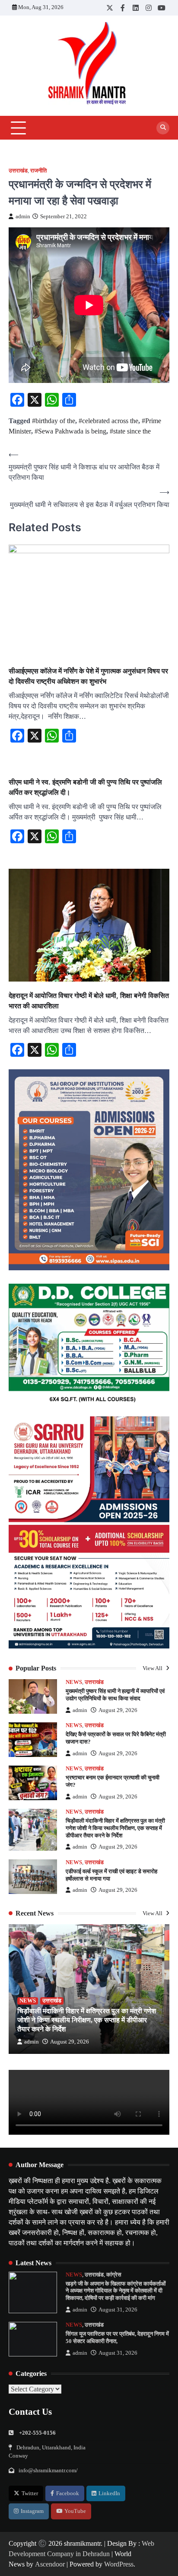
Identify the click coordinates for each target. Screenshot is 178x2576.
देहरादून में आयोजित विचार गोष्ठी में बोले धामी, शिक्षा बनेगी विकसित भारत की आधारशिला (89, 1001)
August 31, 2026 (118, 2310)
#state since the (130, 431)
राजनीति (38, 171)
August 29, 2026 (118, 1710)
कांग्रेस (114, 2275)
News (74, 1682)
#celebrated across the (108, 421)
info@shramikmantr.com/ (48, 2471)
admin (23, 217)
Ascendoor (50, 2564)
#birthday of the (54, 421)
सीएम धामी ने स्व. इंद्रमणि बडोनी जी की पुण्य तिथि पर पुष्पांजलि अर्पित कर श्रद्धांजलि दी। (85, 787)
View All (153, 1668)
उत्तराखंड (18, 171)
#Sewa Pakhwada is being (70, 431)
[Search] (163, 128)
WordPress (119, 2564)
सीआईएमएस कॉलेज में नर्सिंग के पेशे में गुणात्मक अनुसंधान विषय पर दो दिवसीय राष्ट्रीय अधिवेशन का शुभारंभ (88, 676)
